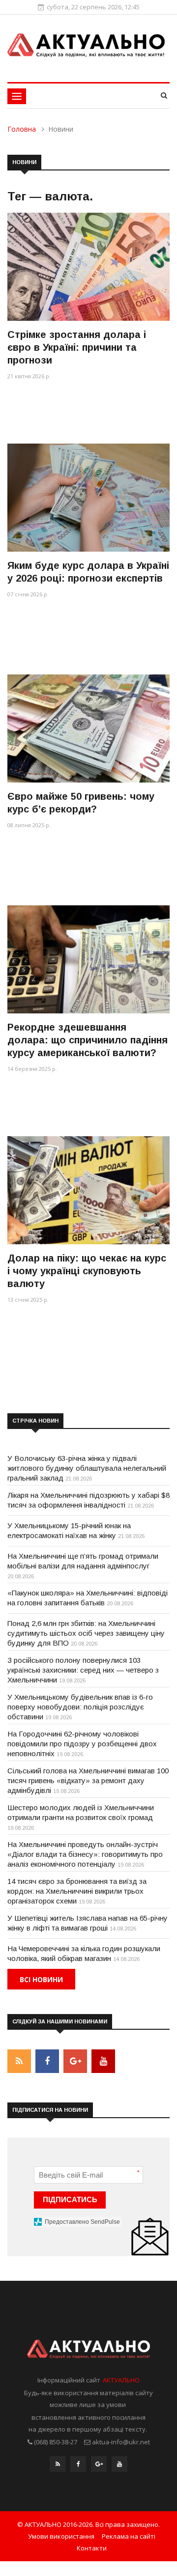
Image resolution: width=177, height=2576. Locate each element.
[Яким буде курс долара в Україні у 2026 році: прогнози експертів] (88, 497)
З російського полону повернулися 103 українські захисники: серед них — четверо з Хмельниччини (83, 1670)
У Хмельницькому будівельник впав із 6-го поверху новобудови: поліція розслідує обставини (80, 1707)
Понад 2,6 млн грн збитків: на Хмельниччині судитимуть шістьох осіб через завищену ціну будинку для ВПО (86, 1633)
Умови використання (61, 2536)
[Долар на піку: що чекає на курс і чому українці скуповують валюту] (88, 1190)
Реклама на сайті (129, 2536)
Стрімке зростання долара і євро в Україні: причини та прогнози (77, 347)
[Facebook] (78, 2466)
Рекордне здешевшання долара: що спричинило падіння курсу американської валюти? (88, 1040)
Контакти (92, 2548)
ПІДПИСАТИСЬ (70, 2199)
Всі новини (41, 1979)
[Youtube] (119, 2466)
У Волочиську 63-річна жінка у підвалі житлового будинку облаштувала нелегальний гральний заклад (87, 1468)
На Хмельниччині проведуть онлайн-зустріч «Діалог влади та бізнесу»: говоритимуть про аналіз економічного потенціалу (85, 1854)
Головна (22, 129)
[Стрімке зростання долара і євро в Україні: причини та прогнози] (88, 266)
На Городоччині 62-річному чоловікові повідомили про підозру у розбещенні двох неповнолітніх (82, 1744)
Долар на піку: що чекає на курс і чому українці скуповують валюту (87, 1271)
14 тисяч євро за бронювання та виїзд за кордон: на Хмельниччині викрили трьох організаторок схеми (77, 1891)
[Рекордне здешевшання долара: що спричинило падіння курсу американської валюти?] (88, 959)
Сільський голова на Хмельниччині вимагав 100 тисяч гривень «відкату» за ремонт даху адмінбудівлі (88, 1780)
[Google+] (99, 2466)
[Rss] (58, 2466)
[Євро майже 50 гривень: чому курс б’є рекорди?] (88, 728)
